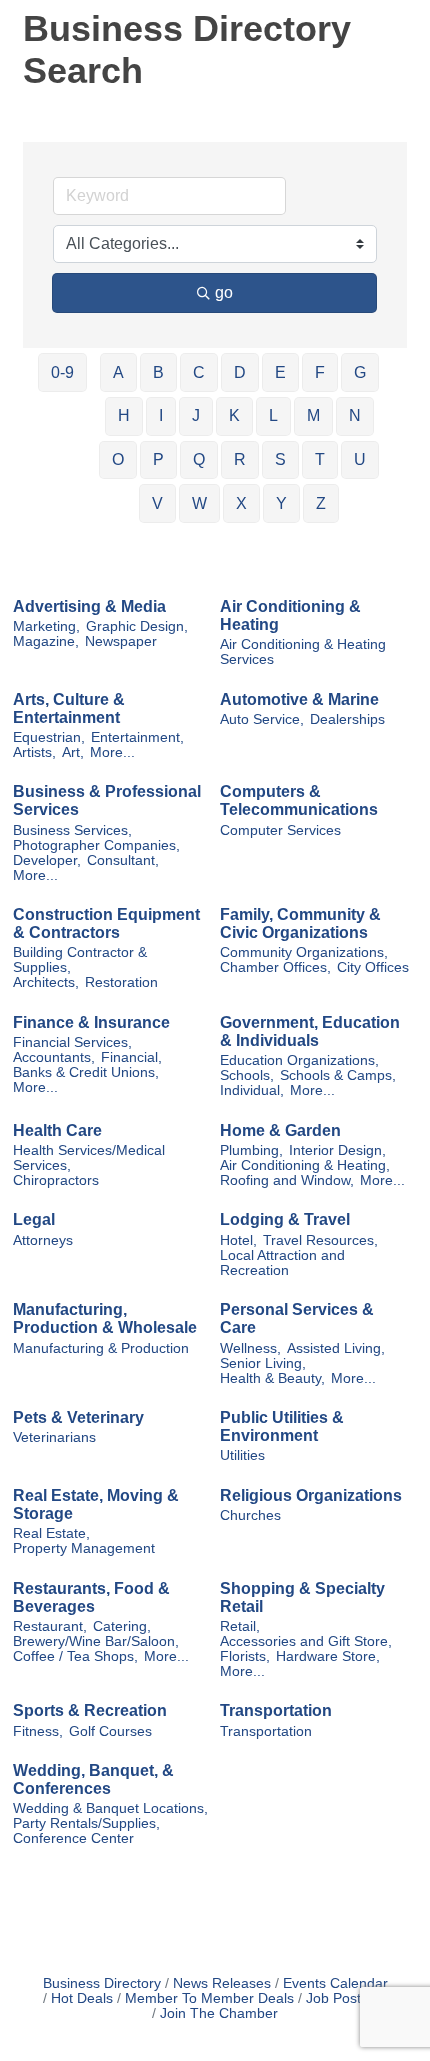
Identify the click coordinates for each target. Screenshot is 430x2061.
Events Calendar (335, 1983)
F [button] (320, 372)
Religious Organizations (311, 1495)
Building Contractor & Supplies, (80, 960)
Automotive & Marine (299, 699)
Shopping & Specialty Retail (302, 1597)
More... (112, 752)
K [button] (234, 415)
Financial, (131, 1057)
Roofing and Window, (287, 1180)
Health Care (57, 1130)
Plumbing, (251, 1150)
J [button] (196, 415)
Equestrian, (49, 737)
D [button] (240, 372)
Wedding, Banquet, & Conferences (93, 1779)
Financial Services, (72, 1042)
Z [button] (321, 503)
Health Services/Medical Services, (89, 1158)
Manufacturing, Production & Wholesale (105, 1318)
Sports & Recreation (90, 1710)
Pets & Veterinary (78, 1417)
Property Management (84, 1548)
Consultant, (123, 860)
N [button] (355, 415)
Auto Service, (262, 719)
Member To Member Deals (209, 1998)
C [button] (199, 372)
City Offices (373, 967)
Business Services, (72, 830)
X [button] (241, 503)
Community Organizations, (304, 952)
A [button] (118, 372)
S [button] (280, 459)
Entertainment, (137, 737)
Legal (34, 1219)
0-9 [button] (62, 372)
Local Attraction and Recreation (282, 1263)
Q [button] (199, 459)
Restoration (121, 982)
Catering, (122, 1626)
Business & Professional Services (107, 800)
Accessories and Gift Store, (306, 1641)
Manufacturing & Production (101, 1348)
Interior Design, (337, 1150)
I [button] (161, 415)
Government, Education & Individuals (310, 1031)
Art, (73, 752)
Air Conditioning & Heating (290, 615)
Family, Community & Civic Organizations (300, 923)
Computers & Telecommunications (299, 800)
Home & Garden (280, 1130)
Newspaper (121, 641)
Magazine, (46, 641)
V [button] (157, 503)
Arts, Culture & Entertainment (69, 708)
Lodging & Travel (285, 1219)
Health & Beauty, (272, 1378)
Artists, (34, 752)
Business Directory (102, 1983)
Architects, (46, 982)
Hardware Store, (328, 1656)
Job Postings (346, 1998)
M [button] (313, 415)
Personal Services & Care (297, 1318)
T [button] (320, 459)
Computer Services (280, 830)
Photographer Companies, (96, 845)
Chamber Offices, (275, 967)
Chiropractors (56, 1180)
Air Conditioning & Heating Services (303, 652)
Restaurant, (50, 1626)
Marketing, (46, 626)
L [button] (273, 415)
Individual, (252, 1090)
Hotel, (238, 1240)
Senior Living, (263, 1363)
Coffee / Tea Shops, (75, 1656)
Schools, (247, 1075)
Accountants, (54, 1057)
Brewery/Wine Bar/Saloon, (96, 1641)
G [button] (360, 372)
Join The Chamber (219, 2013)
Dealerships (347, 719)
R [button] (240, 459)
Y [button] (281, 503)
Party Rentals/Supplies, (86, 1823)
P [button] (158, 459)
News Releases (222, 1983)
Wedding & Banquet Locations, (110, 1808)
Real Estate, (51, 1533)
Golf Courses (110, 1731)
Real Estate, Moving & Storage (96, 1504)
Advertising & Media (89, 606)
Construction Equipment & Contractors (106, 923)
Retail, (240, 1626)
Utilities (242, 1455)
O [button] (118, 459)
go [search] (224, 292)
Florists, (245, 1656)
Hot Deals (82, 1998)
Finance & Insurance (91, 1022)
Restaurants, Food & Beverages (91, 1597)
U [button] (360, 459)
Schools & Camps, (338, 1075)
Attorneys (43, 1240)
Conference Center (73, 1838)
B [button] (158, 372)
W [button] (199, 503)
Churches (250, 1515)
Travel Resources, (320, 1240)
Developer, (47, 860)
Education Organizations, (299, 1060)
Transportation (276, 1710)
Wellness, (250, 1348)
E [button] (280, 372)
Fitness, (38, 1731)
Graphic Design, (137, 626)
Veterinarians (54, 1437)
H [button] (124, 415)
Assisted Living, (336, 1348)
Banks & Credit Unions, (86, 1072)
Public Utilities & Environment (282, 1426)
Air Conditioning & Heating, (305, 1165)
